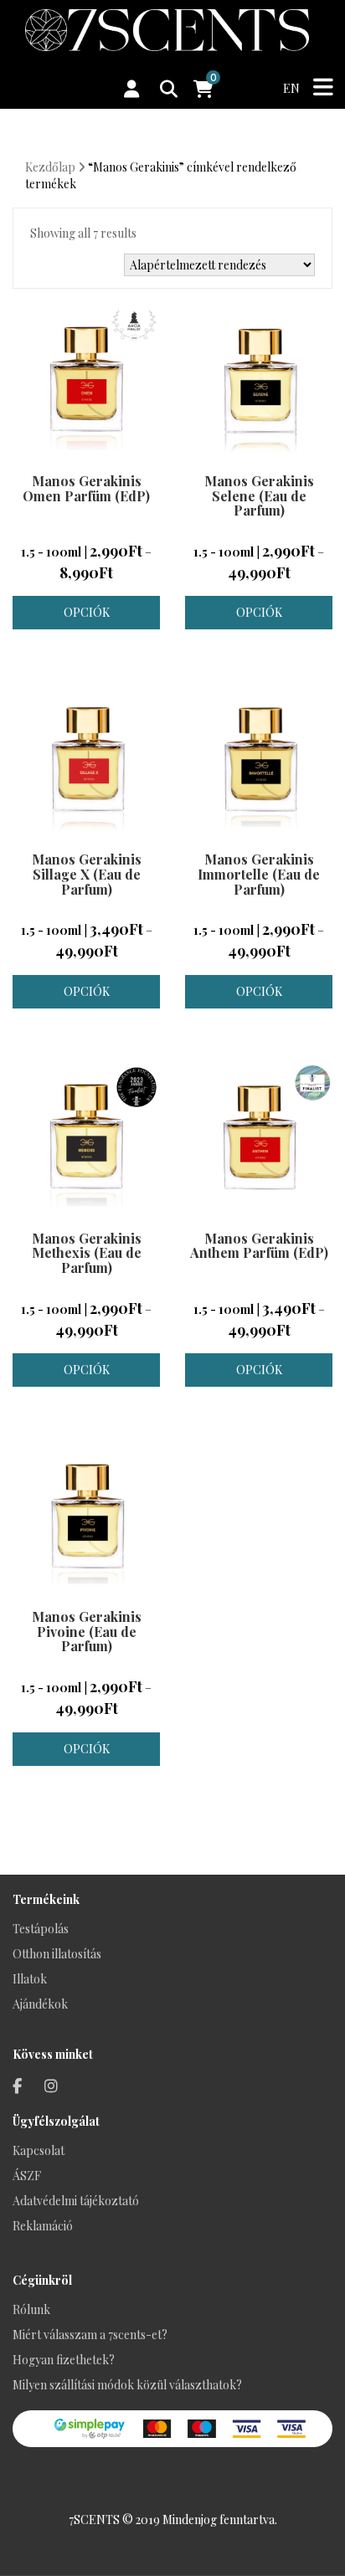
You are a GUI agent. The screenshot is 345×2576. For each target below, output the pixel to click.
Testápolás (41, 1929)
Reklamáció (43, 2226)
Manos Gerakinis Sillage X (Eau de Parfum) (87, 874)
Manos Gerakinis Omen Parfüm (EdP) (86, 488)
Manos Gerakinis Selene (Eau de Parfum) (259, 495)
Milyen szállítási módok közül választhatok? (127, 2385)
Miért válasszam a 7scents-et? (90, 2335)
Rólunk (31, 2309)
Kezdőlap (50, 167)
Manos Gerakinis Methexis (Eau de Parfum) (87, 1253)
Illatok (30, 1979)
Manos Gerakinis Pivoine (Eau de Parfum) (87, 1631)
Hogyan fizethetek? (64, 2360)
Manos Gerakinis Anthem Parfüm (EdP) (259, 1246)
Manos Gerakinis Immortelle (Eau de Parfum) (259, 874)
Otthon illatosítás (57, 1954)
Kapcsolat (39, 2150)
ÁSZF (27, 2176)
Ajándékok (40, 2004)
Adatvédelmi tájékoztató (76, 2201)
